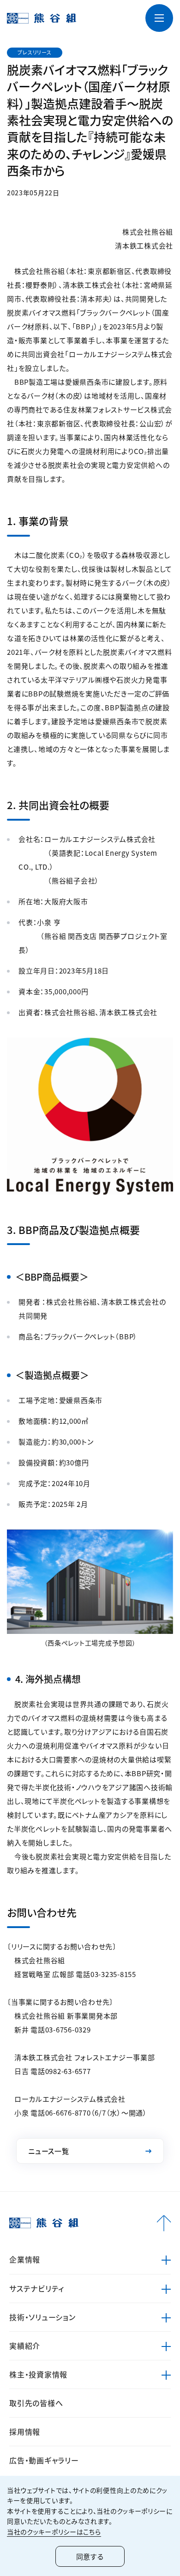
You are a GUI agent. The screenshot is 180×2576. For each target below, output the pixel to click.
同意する (90, 2556)
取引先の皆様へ (36, 2403)
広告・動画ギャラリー (44, 2460)
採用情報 (25, 2431)
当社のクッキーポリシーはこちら (54, 2532)
